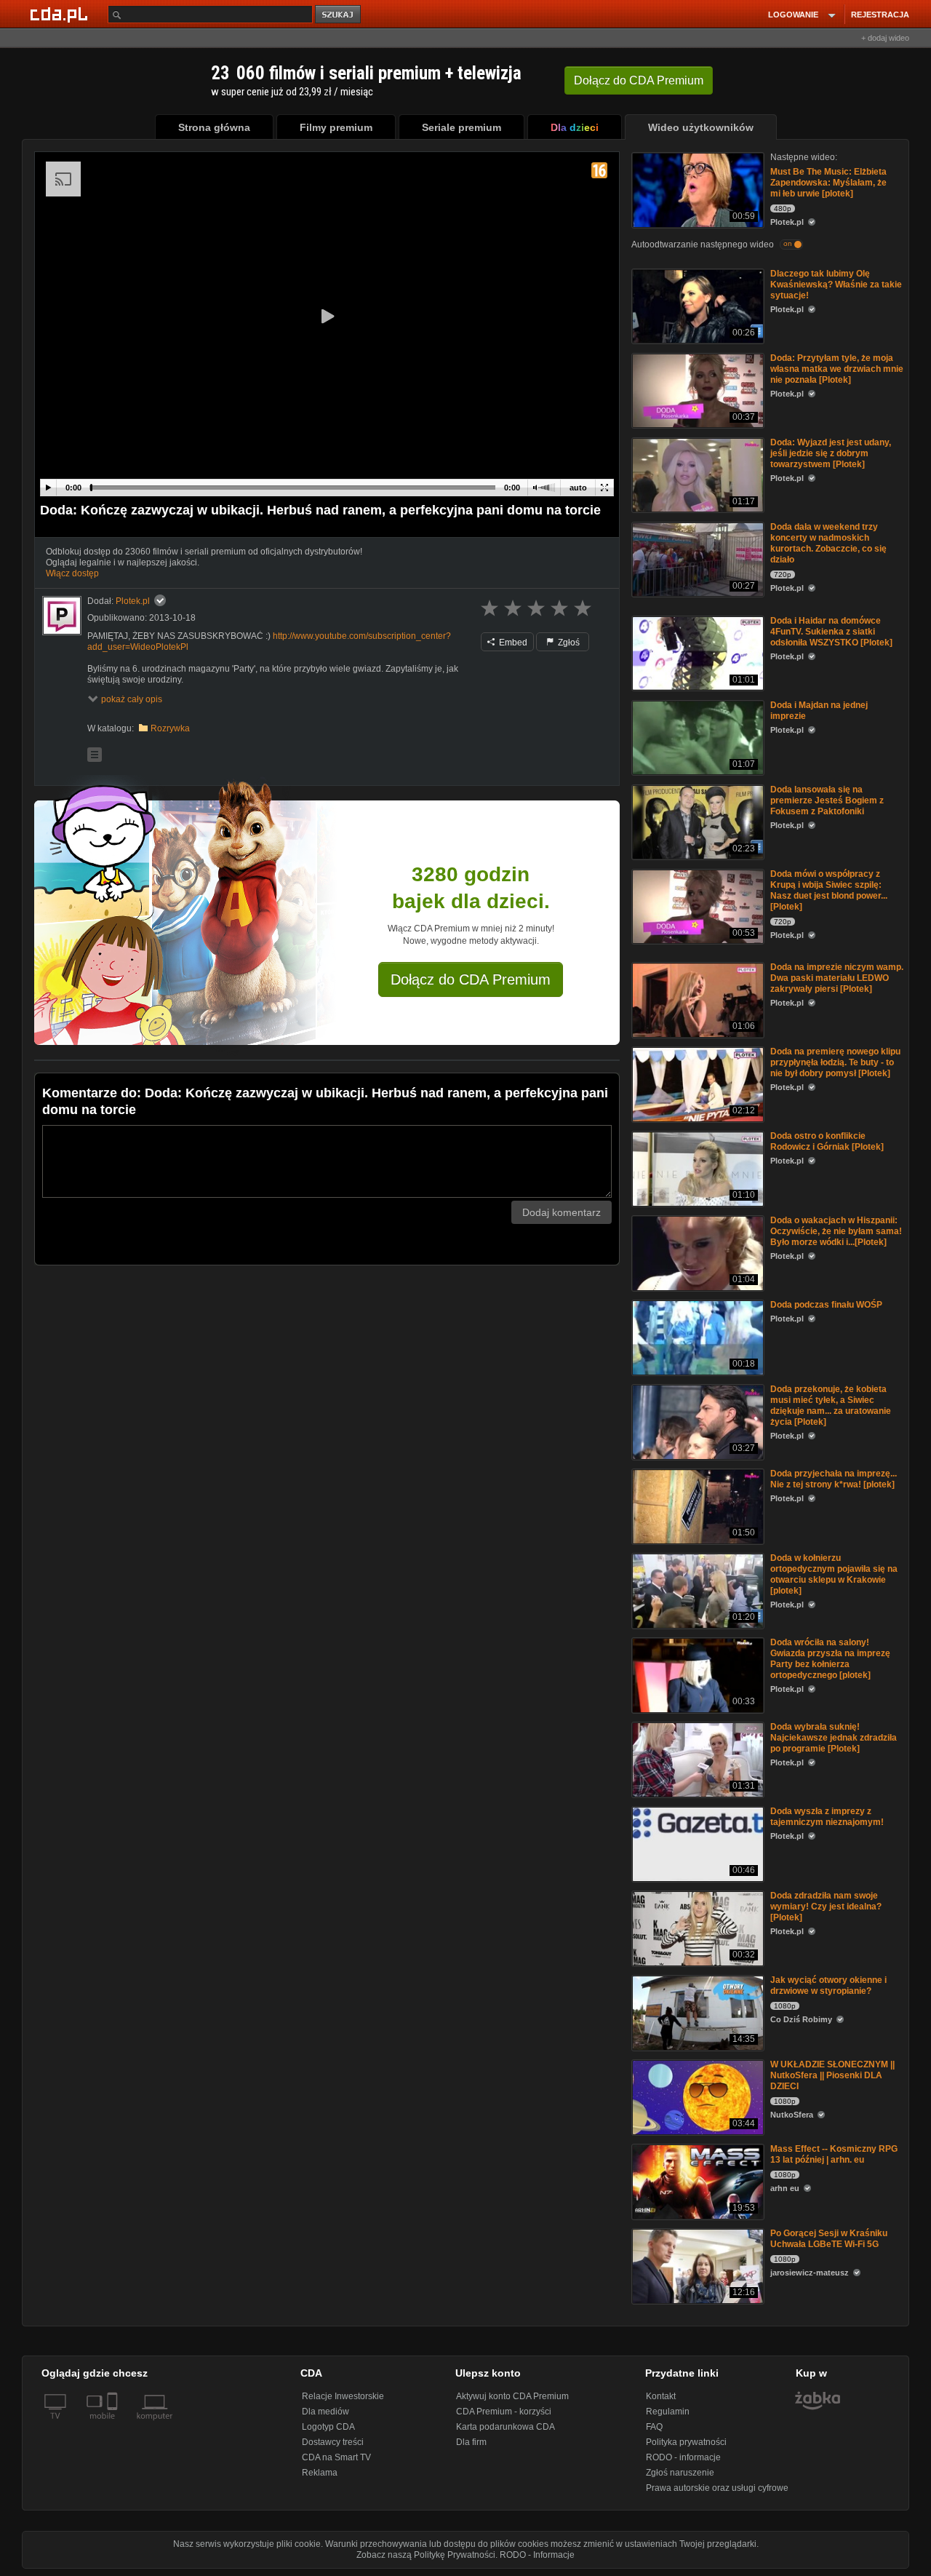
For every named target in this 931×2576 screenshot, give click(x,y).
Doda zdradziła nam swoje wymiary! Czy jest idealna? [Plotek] (826, 1907)
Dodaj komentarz (562, 1212)
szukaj (339, 15)
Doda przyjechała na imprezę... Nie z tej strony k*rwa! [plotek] (834, 1479)
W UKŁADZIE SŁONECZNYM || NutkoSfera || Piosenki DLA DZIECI (832, 2075)
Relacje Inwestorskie (343, 2396)
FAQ (654, 2427)
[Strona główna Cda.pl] (61, 14)
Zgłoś (568, 643)
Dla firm (471, 2442)
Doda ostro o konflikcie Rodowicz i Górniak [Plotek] (827, 1141)
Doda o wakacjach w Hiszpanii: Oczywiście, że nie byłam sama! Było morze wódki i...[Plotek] (836, 1231)
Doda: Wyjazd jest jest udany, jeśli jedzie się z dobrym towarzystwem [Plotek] (831, 453)
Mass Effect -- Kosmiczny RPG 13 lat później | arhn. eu (834, 2154)
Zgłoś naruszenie (680, 2473)
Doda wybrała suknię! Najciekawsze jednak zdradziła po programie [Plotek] (834, 1738)
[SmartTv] (114, 2425)
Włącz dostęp (72, 573)
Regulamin (668, 2412)
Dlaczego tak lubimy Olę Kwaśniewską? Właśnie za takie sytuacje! (836, 285)
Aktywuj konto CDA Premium (512, 2396)
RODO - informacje (683, 2457)
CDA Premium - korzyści (504, 2412)
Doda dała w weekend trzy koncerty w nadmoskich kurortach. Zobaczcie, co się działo (828, 543)
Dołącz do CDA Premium (471, 979)
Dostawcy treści (333, 2442)
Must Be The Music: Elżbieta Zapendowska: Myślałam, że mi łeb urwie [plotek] (828, 183)
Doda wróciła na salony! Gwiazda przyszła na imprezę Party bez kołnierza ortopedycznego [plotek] (830, 1659)
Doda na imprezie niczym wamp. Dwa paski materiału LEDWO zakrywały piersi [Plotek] (837, 978)
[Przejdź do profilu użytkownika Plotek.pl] (62, 616)
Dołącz (639, 80)
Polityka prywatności (686, 2442)
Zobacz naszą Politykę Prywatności (426, 2555)
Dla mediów (325, 2412)
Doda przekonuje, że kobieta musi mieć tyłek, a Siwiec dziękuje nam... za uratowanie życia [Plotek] (831, 1406)
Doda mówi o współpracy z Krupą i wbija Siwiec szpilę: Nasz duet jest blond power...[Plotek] (829, 890)
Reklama (320, 2473)
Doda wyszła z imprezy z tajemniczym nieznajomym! (827, 1817)
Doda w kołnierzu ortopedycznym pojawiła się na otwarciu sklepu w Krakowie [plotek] (834, 1574)
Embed (512, 643)
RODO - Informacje (537, 2555)
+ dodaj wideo (885, 38)
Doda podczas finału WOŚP (826, 1305)
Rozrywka (170, 728)
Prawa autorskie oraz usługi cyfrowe (717, 2488)
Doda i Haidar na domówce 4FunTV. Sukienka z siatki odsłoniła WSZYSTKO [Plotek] (831, 632)
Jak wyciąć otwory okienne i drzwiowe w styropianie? (828, 1985)
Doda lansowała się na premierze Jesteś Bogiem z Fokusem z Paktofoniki (827, 800)
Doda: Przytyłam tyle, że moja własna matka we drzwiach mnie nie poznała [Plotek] (837, 369)
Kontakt (661, 2396)
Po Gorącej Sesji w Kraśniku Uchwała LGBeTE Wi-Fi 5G (829, 2239)
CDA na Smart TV (336, 2457)
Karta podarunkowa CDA (506, 2427)
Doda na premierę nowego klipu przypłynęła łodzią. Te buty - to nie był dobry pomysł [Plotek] (835, 1062)
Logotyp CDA (328, 2427)
